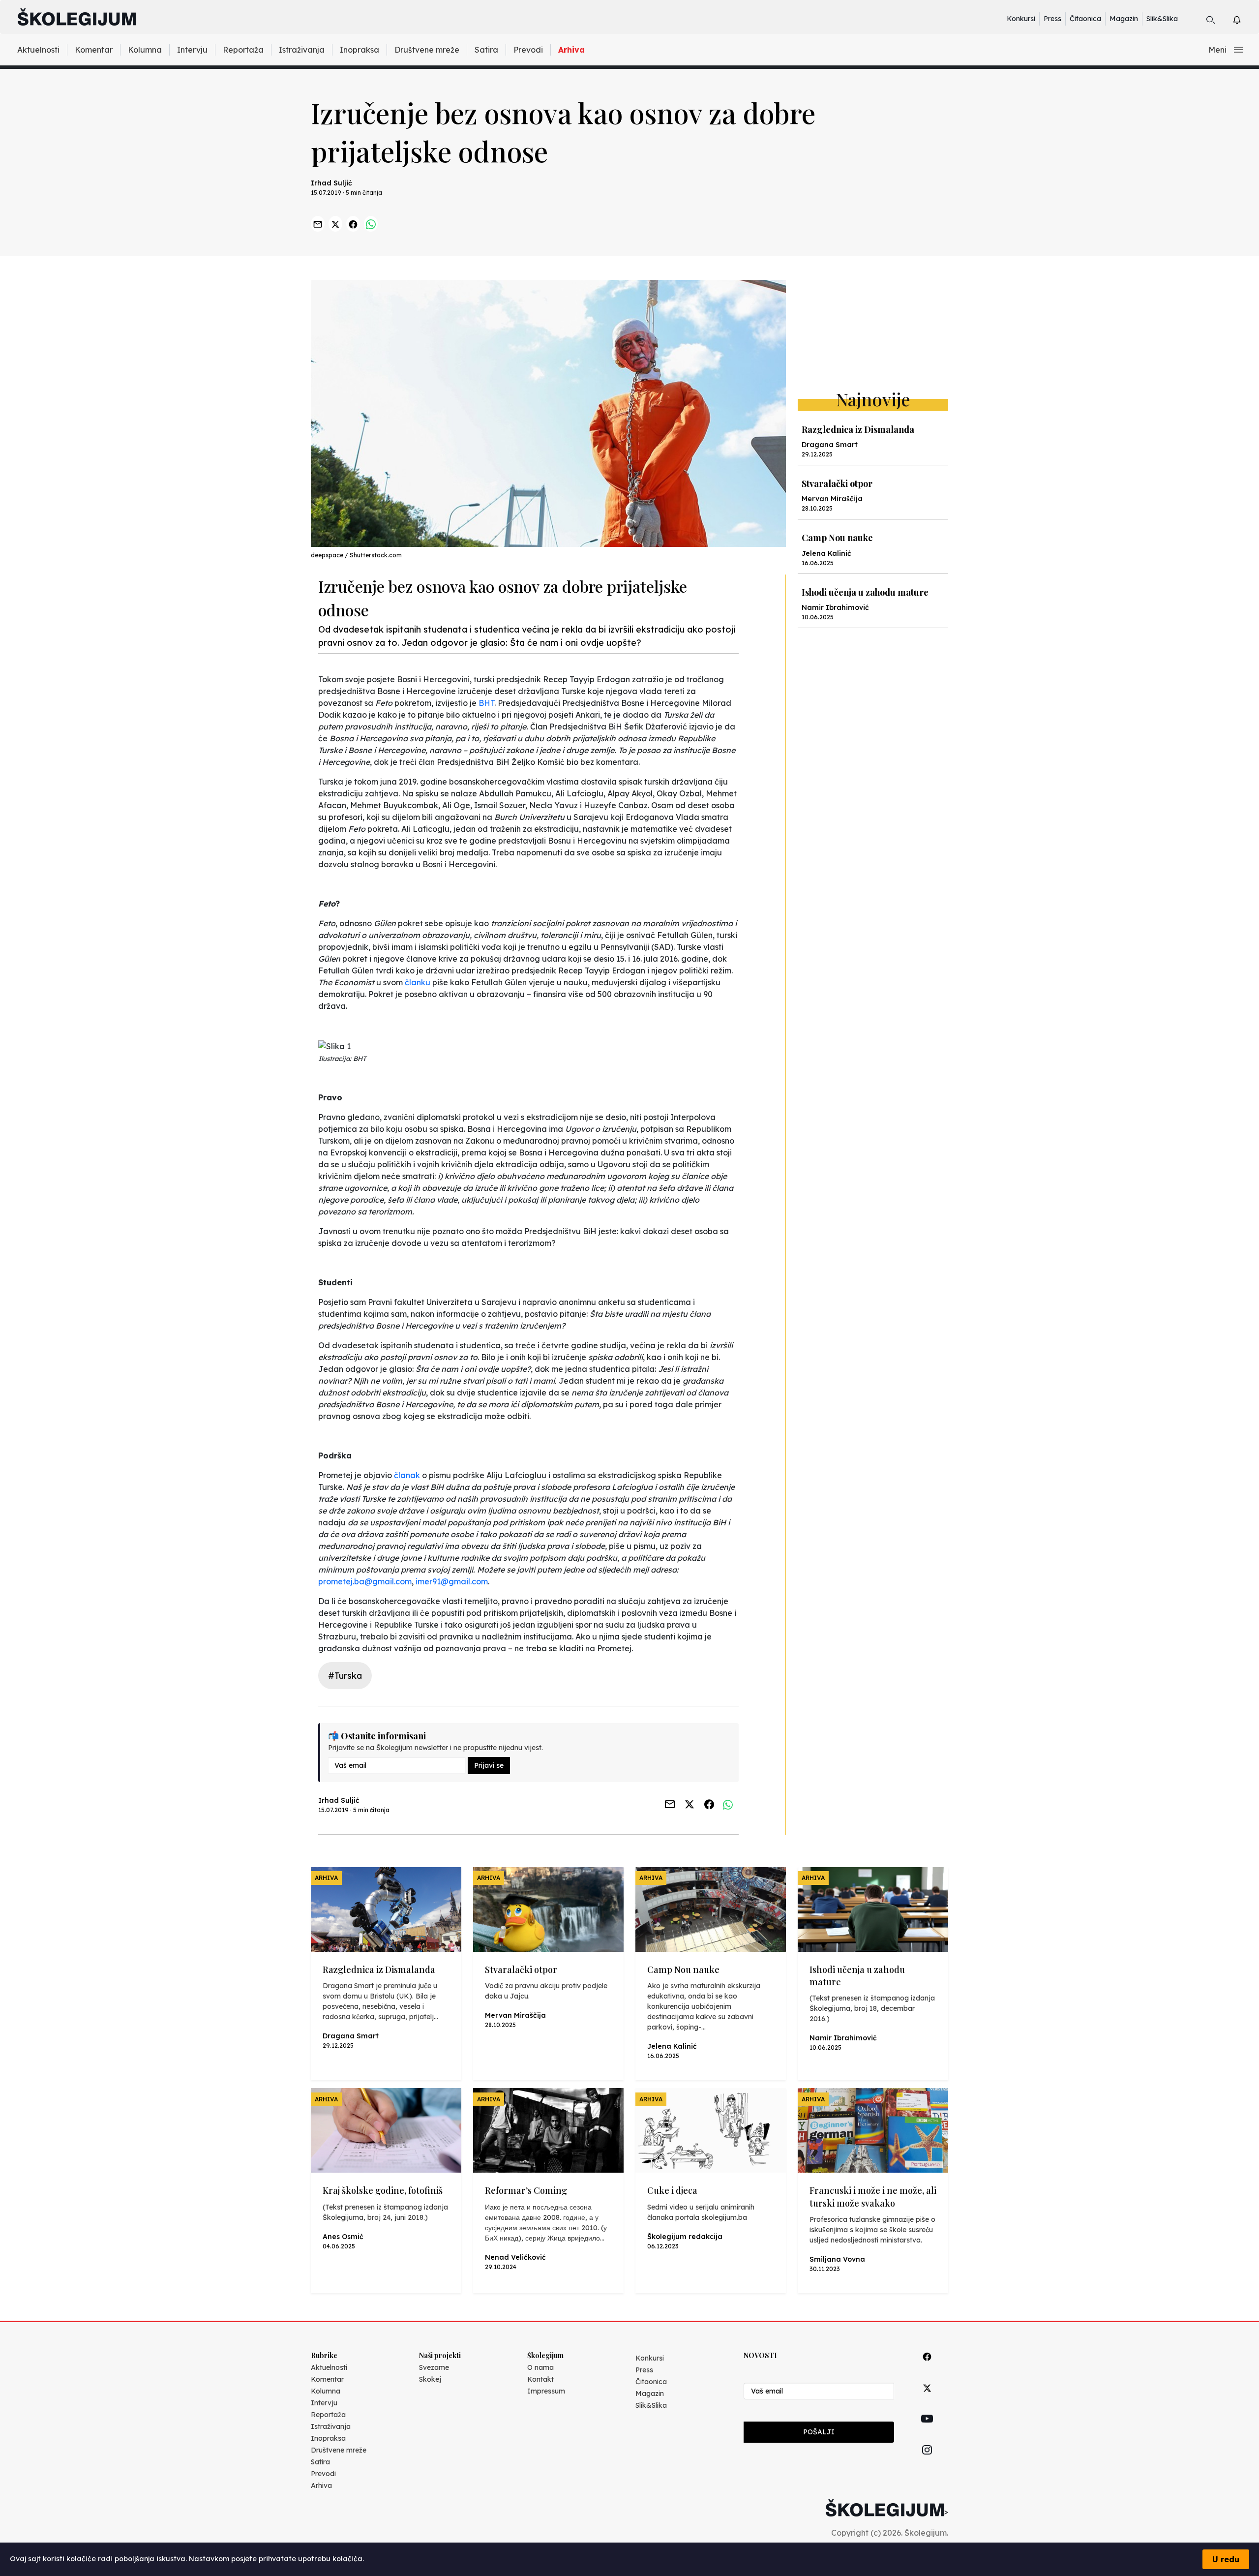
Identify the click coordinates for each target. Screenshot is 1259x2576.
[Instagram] (927, 2461)
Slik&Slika (1162, 19)
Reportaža (243, 50)
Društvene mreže (427, 50)
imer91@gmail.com (452, 1581)
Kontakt (540, 2379)
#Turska (345, 1676)
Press (1052, 19)
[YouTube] (927, 2430)
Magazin (1124, 19)
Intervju (192, 50)
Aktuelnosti (38, 50)
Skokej (430, 2379)
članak (407, 1475)
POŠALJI (819, 2432)
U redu (1226, 2559)
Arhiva (571, 50)
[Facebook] (927, 2368)
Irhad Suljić (331, 183)
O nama (540, 2367)
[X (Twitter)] (927, 2399)
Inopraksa (360, 50)
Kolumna (145, 50)
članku (418, 982)
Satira (486, 50)
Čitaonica (1085, 19)
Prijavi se (489, 1765)
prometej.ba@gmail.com (365, 1581)
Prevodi (528, 50)
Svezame (434, 2367)
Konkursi (1021, 19)
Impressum (546, 2391)
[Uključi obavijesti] (1245, 18)
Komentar (94, 50)
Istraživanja (302, 50)
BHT (486, 703)
